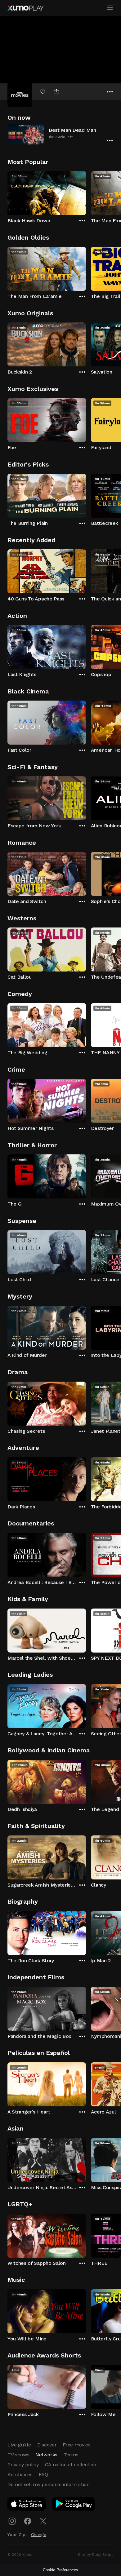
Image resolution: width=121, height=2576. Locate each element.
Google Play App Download (74, 2505)
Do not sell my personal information (49, 2484)
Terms (71, 2455)
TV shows (18, 2455)
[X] (43, 2521)
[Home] (25, 8)
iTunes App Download (27, 2505)
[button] (60, 134)
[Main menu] (110, 8)
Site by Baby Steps (96, 2555)
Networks (46, 2455)
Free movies (76, 2445)
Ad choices (20, 2474)
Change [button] (39, 2534)
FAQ (43, 2474)
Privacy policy (23, 2465)
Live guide (19, 2445)
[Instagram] (12, 2521)
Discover (47, 2445)
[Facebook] (28, 2521)
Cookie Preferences (60, 2570)
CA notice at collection (71, 2465)
